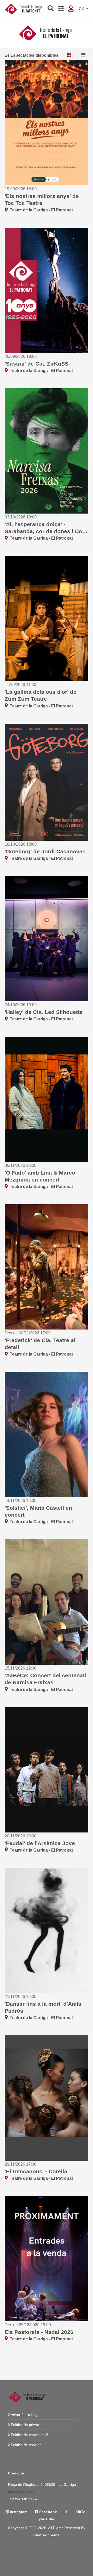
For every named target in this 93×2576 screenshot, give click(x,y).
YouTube (47, 2519)
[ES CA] (83, 9)
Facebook (48, 2512)
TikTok (81, 2512)
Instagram (18, 2512)
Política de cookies (26, 2445)
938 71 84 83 (32, 2499)
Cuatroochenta (47, 2535)
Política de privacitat (27, 2425)
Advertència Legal (26, 2415)
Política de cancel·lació (30, 2435)
